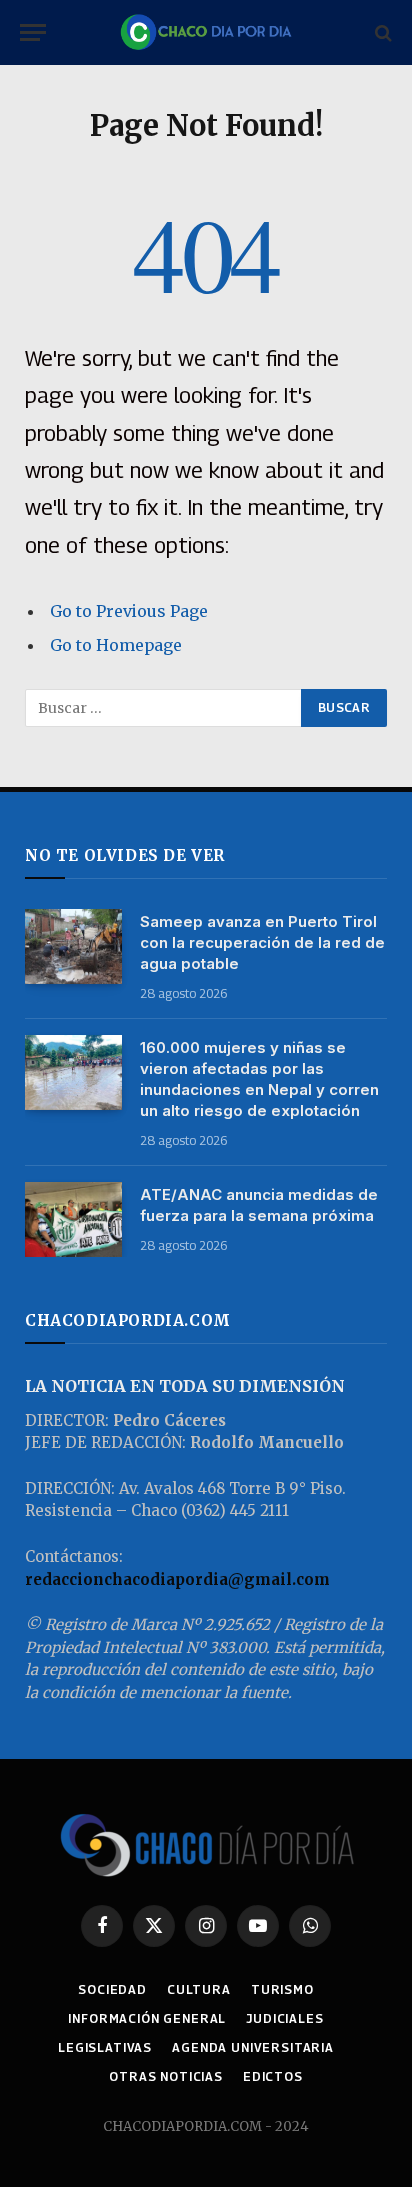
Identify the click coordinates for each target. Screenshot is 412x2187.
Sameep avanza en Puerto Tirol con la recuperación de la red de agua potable (262, 942)
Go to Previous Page (129, 611)
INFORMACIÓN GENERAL (147, 2018)
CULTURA (199, 1989)
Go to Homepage (116, 645)
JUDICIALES (284, 2018)
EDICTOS (273, 2076)
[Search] (381, 32)
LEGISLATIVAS (105, 2047)
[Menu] (33, 32)
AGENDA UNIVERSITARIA (253, 2047)
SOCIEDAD (112, 1989)
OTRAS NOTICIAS (166, 2076)
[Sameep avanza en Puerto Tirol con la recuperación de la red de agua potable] (73, 946)
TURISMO (282, 1989)
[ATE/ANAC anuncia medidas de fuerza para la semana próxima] (73, 1219)
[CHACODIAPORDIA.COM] (206, 32)
